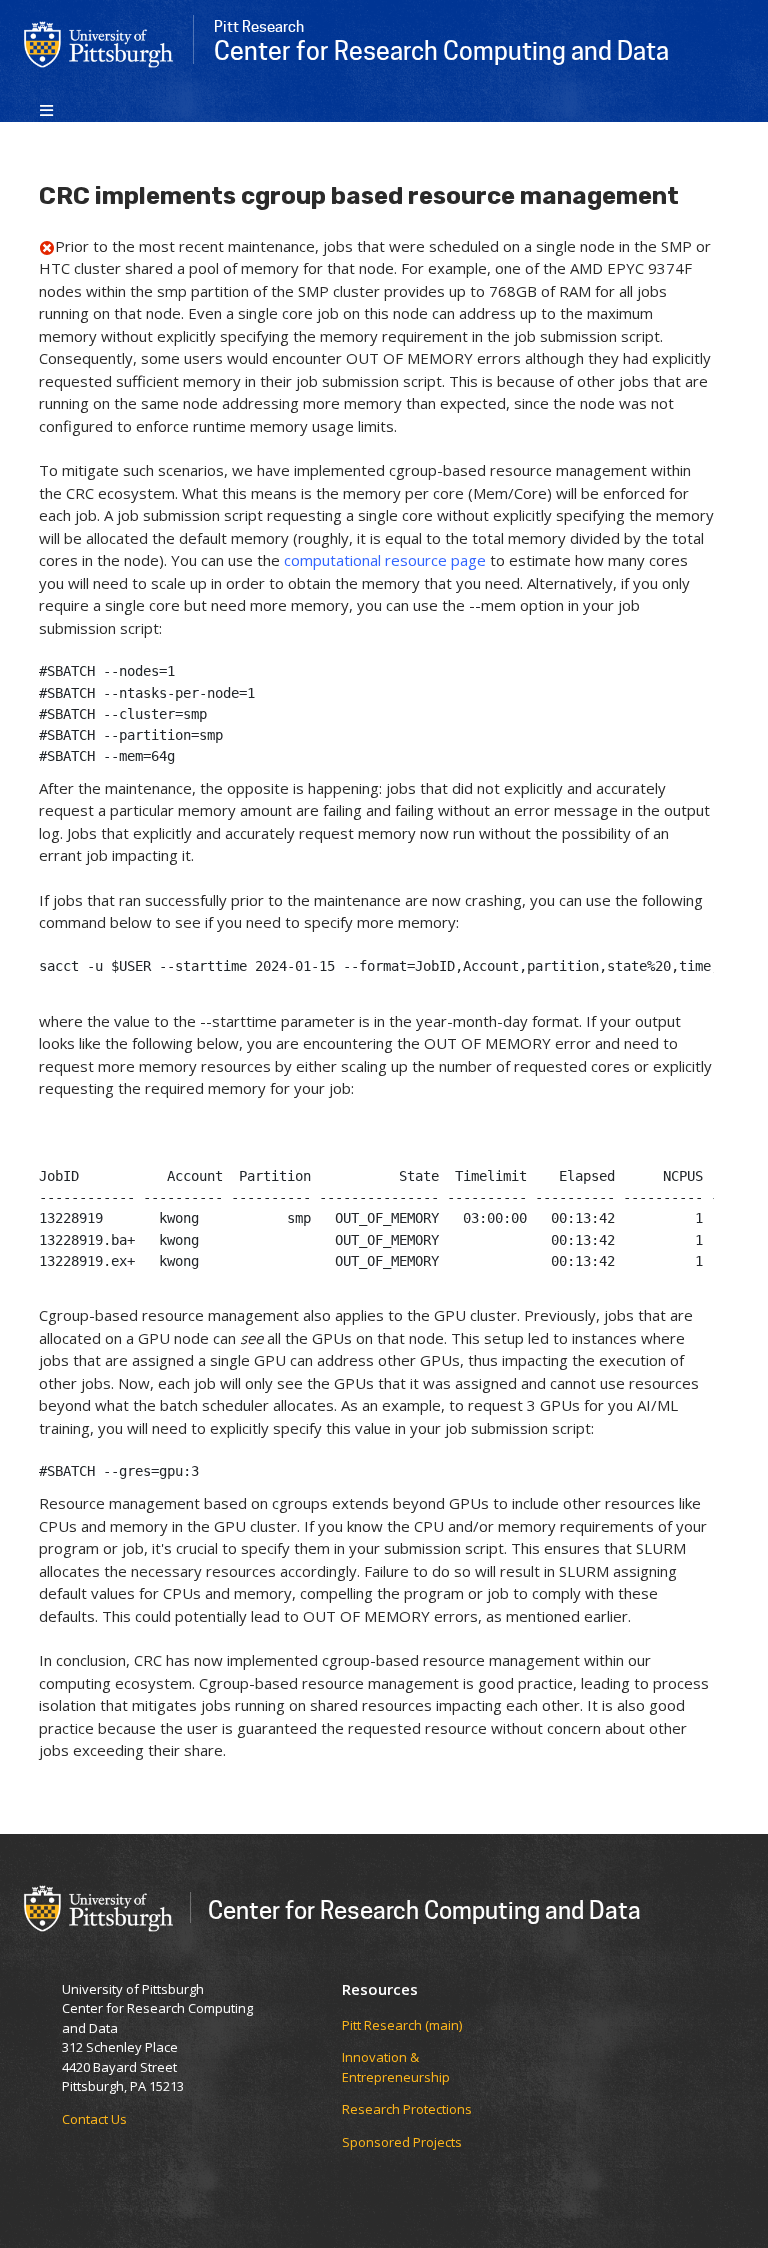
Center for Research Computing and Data (424, 1909)
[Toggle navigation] (46, 109)
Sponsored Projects (402, 2142)
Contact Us (94, 2119)
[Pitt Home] (99, 43)
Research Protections (407, 2109)
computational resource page (385, 560)
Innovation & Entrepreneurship (396, 2067)
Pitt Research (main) (402, 2025)
